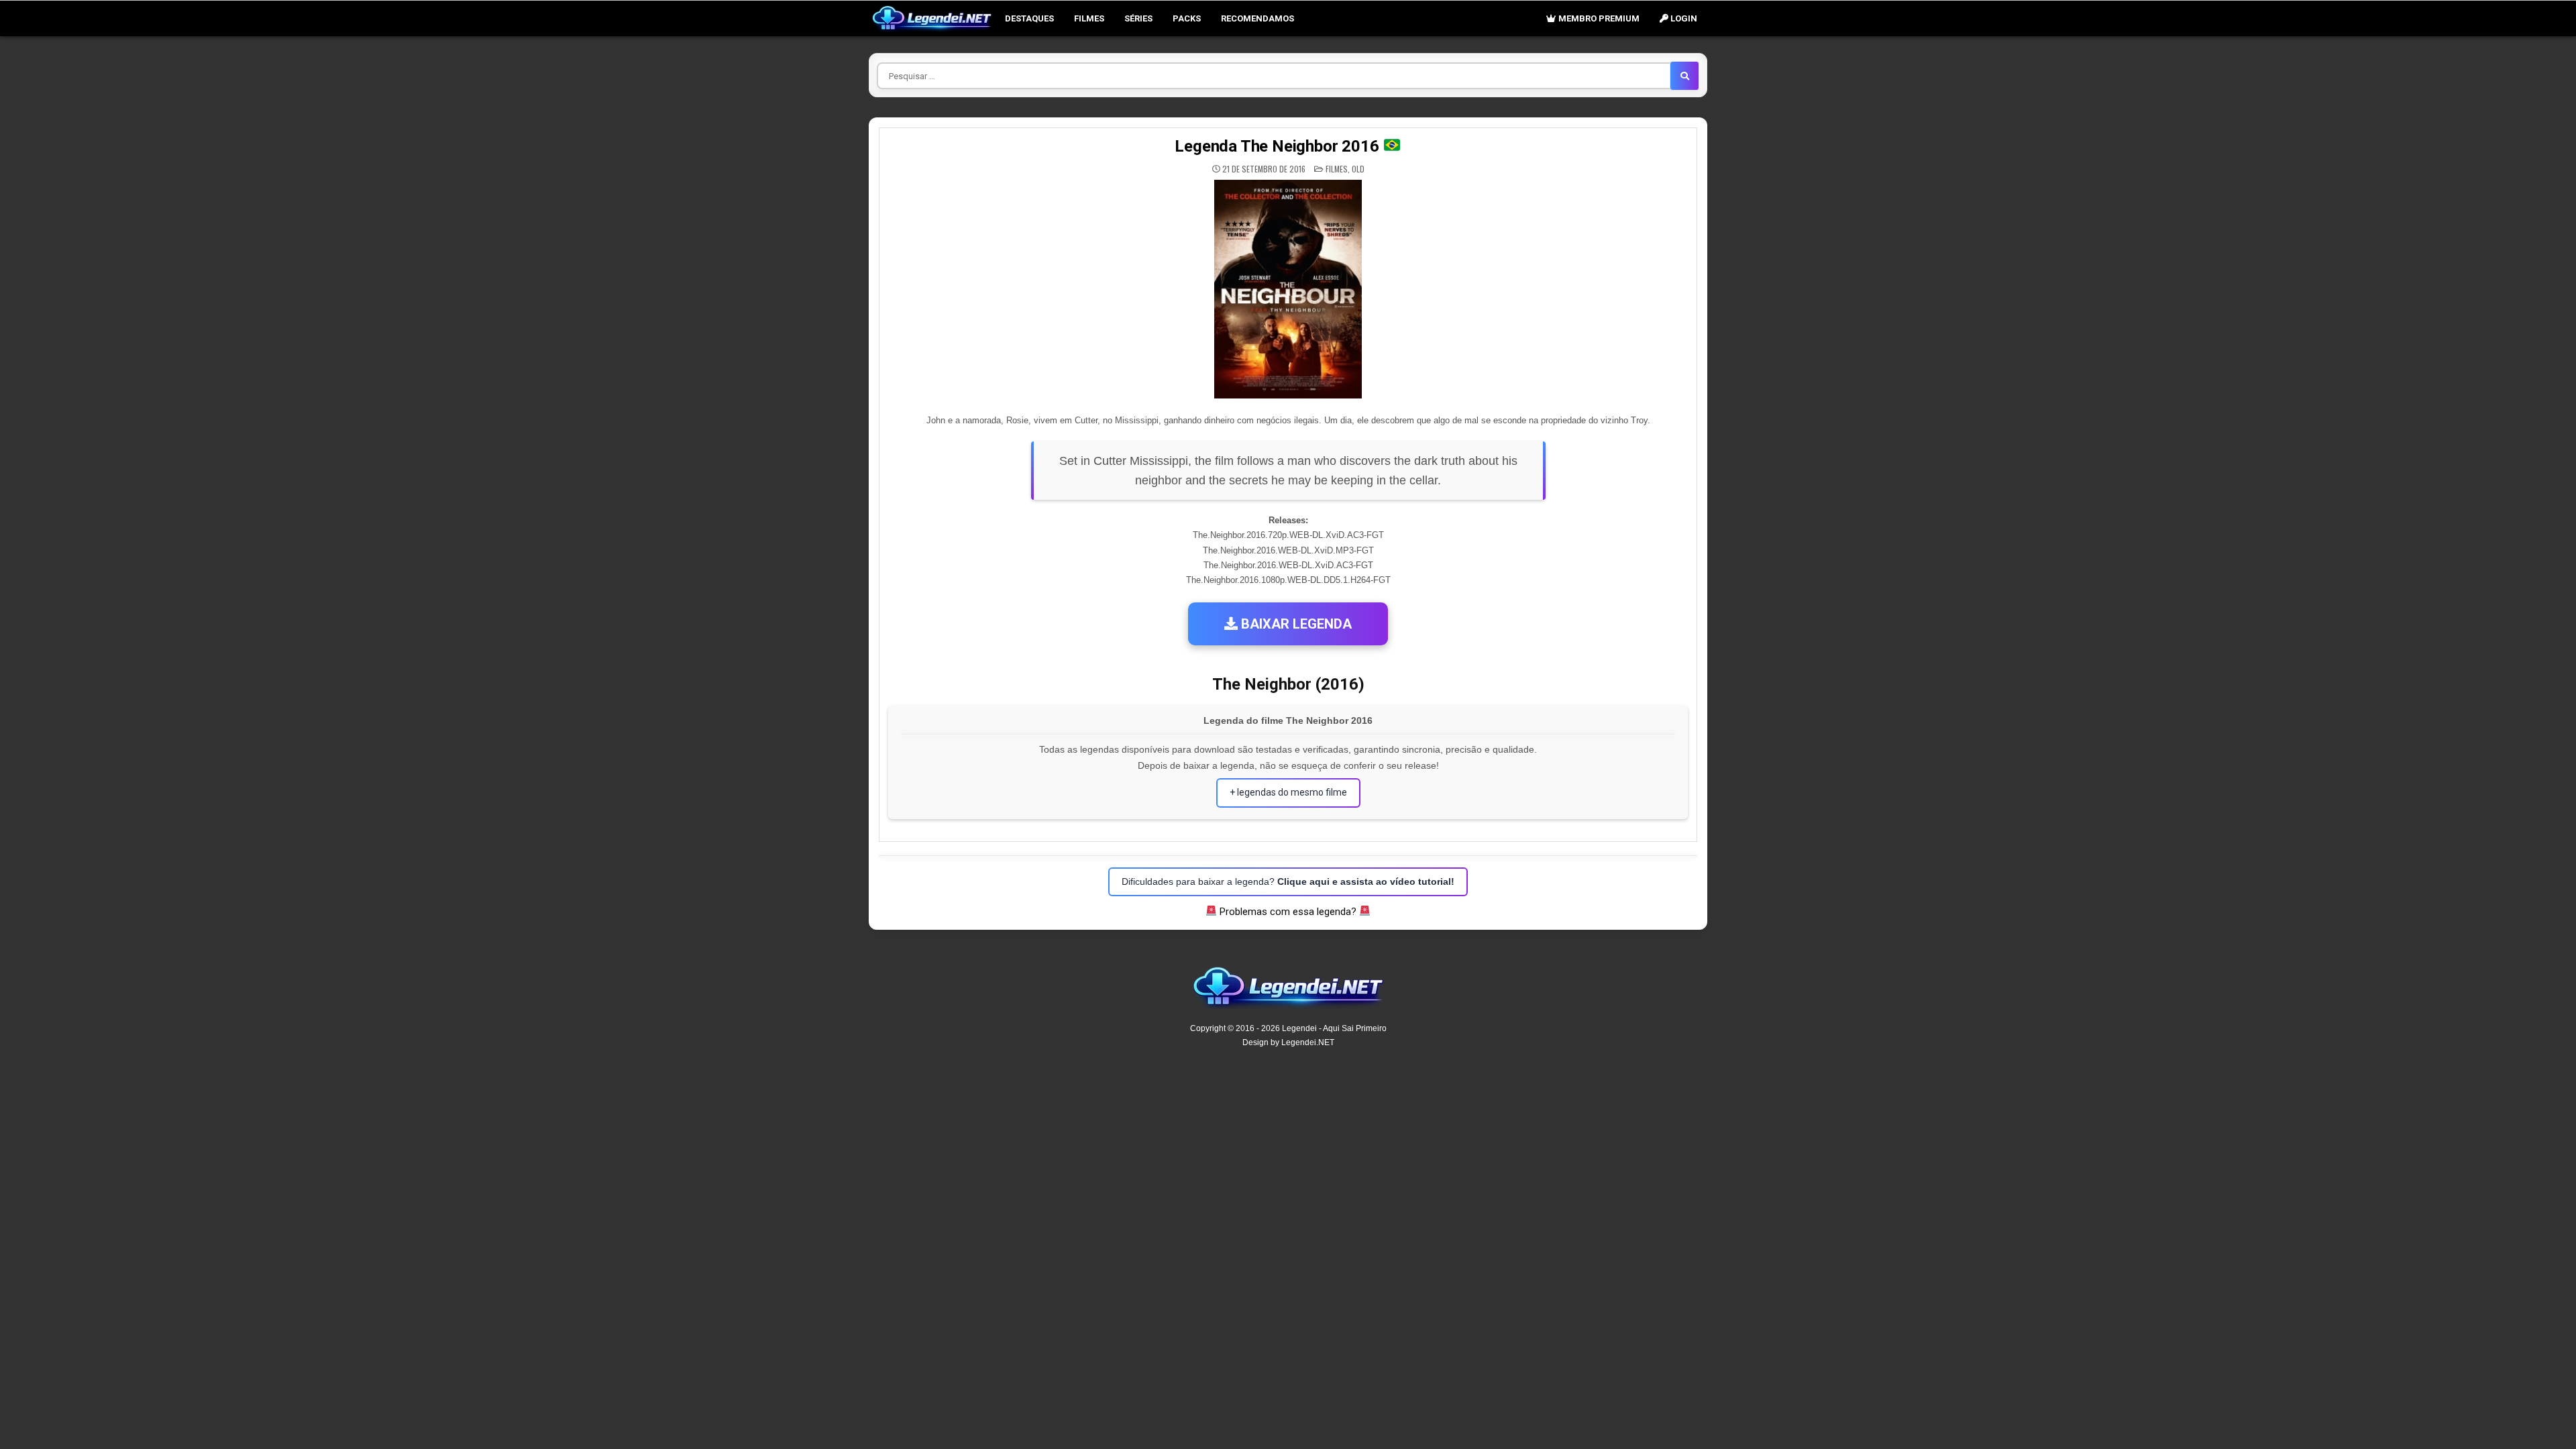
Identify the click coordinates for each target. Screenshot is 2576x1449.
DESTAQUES (1029, 18)
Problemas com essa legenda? (1288, 912)
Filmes (1089, 18)
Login (1683, 18)
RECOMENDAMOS (1257, 18)
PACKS (1187, 18)
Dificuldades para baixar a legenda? (1288, 881)
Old (1358, 169)
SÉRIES (1138, 18)
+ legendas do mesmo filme (1288, 792)
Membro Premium (1598, 18)
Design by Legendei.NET (1288, 1042)
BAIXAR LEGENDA (1295, 624)
